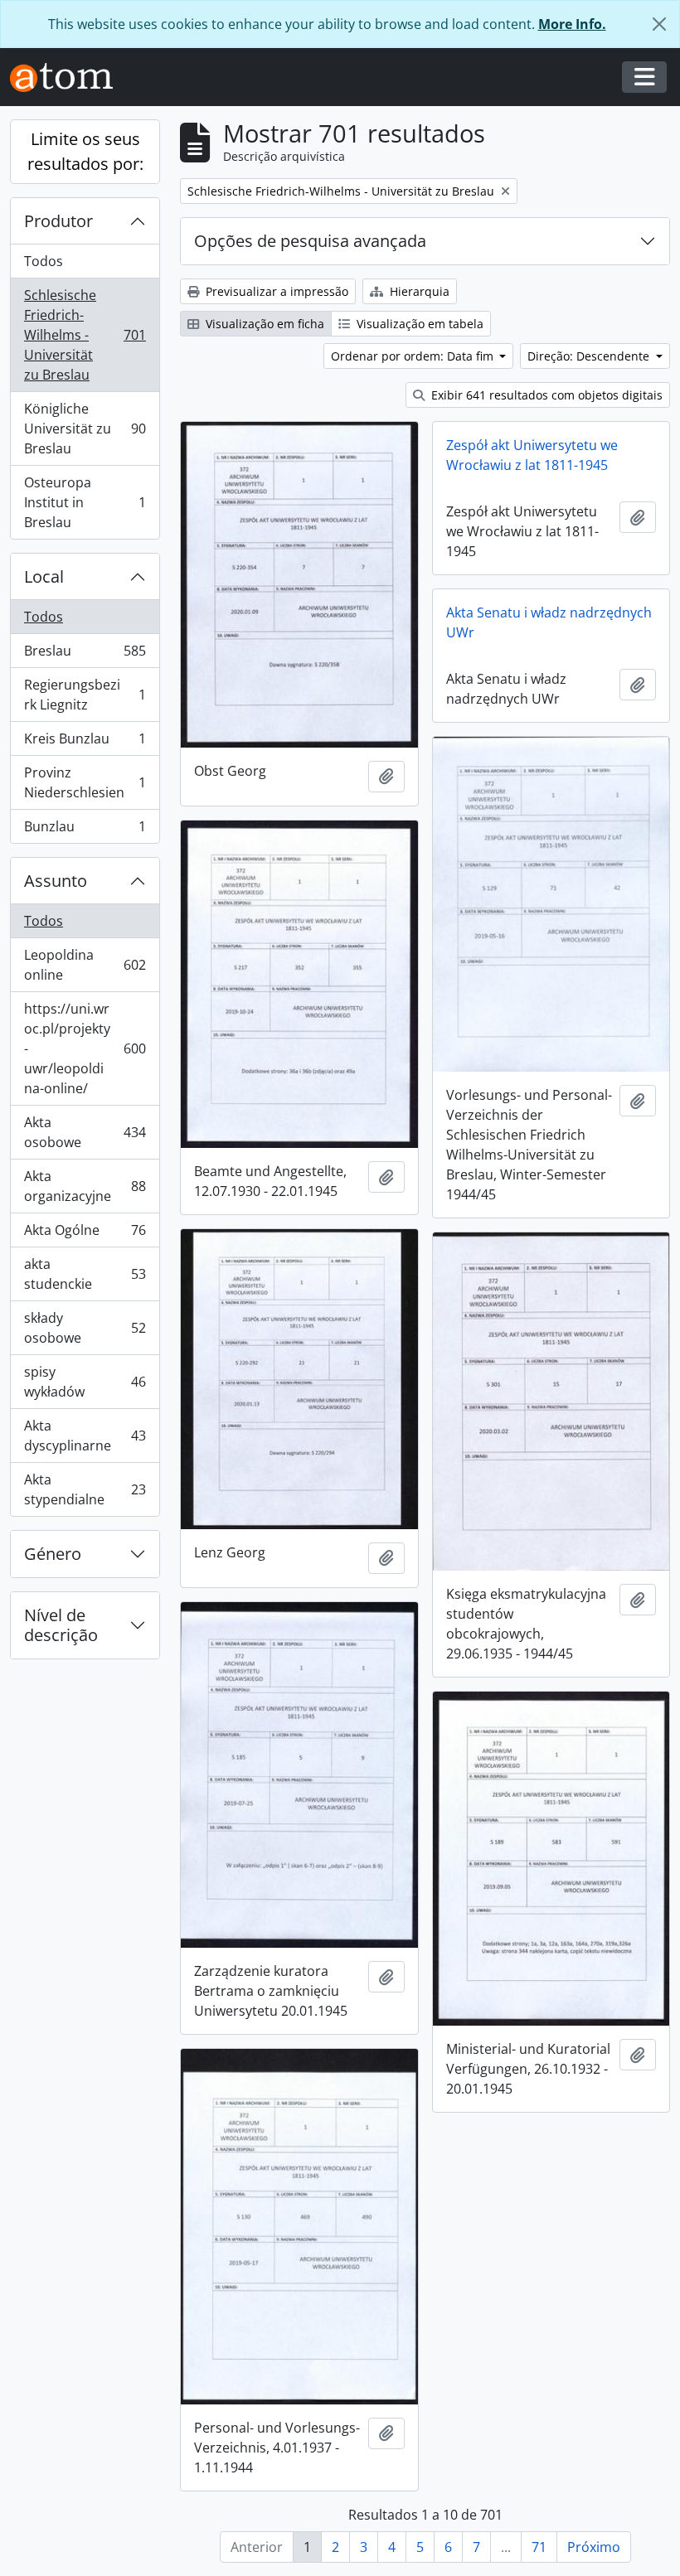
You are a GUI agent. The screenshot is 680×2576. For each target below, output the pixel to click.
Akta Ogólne (85, 1234)
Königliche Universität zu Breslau (85, 429)
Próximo (594, 2547)
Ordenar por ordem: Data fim (414, 356)
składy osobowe (85, 1328)
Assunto (56, 881)
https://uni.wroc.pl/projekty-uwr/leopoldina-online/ (85, 1048)
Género (53, 1554)
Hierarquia (418, 291)
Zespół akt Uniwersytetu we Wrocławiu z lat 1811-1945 (532, 455)
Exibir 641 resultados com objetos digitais (545, 395)
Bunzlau (85, 830)
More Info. (572, 24)
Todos (44, 261)
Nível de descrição (61, 1625)
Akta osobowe (85, 1132)
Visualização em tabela (418, 324)
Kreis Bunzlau (85, 743)
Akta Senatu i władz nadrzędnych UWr (549, 622)
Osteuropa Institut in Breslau (85, 502)
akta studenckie (85, 1274)
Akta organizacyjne (85, 1186)
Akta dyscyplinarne (85, 1436)
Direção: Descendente (590, 356)
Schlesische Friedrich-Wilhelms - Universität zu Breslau (85, 335)
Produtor (58, 221)
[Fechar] (659, 24)
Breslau (85, 655)
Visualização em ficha (263, 324)
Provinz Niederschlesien (85, 782)
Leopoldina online (85, 965)
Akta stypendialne (85, 1489)
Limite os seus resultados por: (85, 151)
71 (539, 2547)
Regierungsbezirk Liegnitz (85, 695)
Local (44, 576)
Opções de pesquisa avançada (310, 241)
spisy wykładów (85, 1382)
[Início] (68, 77)
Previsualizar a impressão (275, 291)
